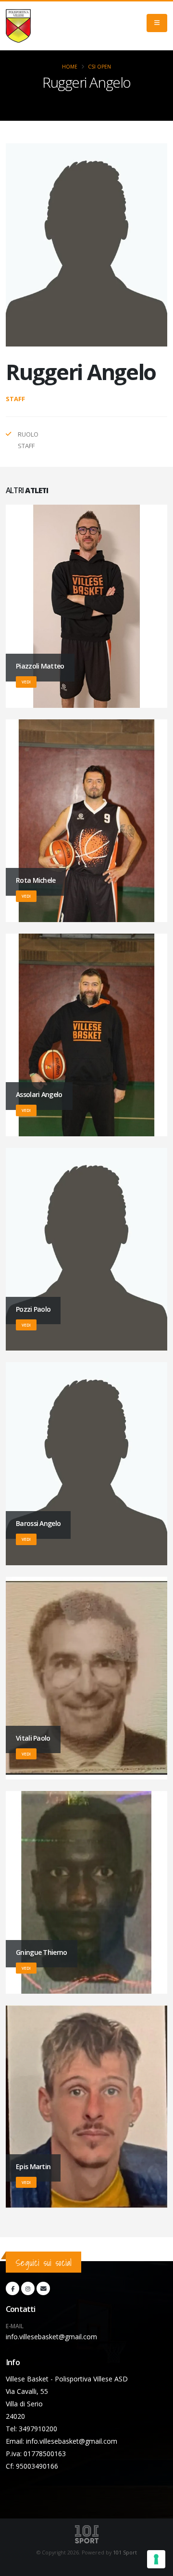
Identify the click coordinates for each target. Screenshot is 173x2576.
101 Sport (125, 2553)
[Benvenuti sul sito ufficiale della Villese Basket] (18, 26)
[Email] (43, 2288)
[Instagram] (28, 2288)
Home (70, 67)
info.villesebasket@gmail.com (51, 2337)
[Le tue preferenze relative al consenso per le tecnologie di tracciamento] (156, 2559)
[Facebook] (12, 2288)
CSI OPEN (99, 67)
